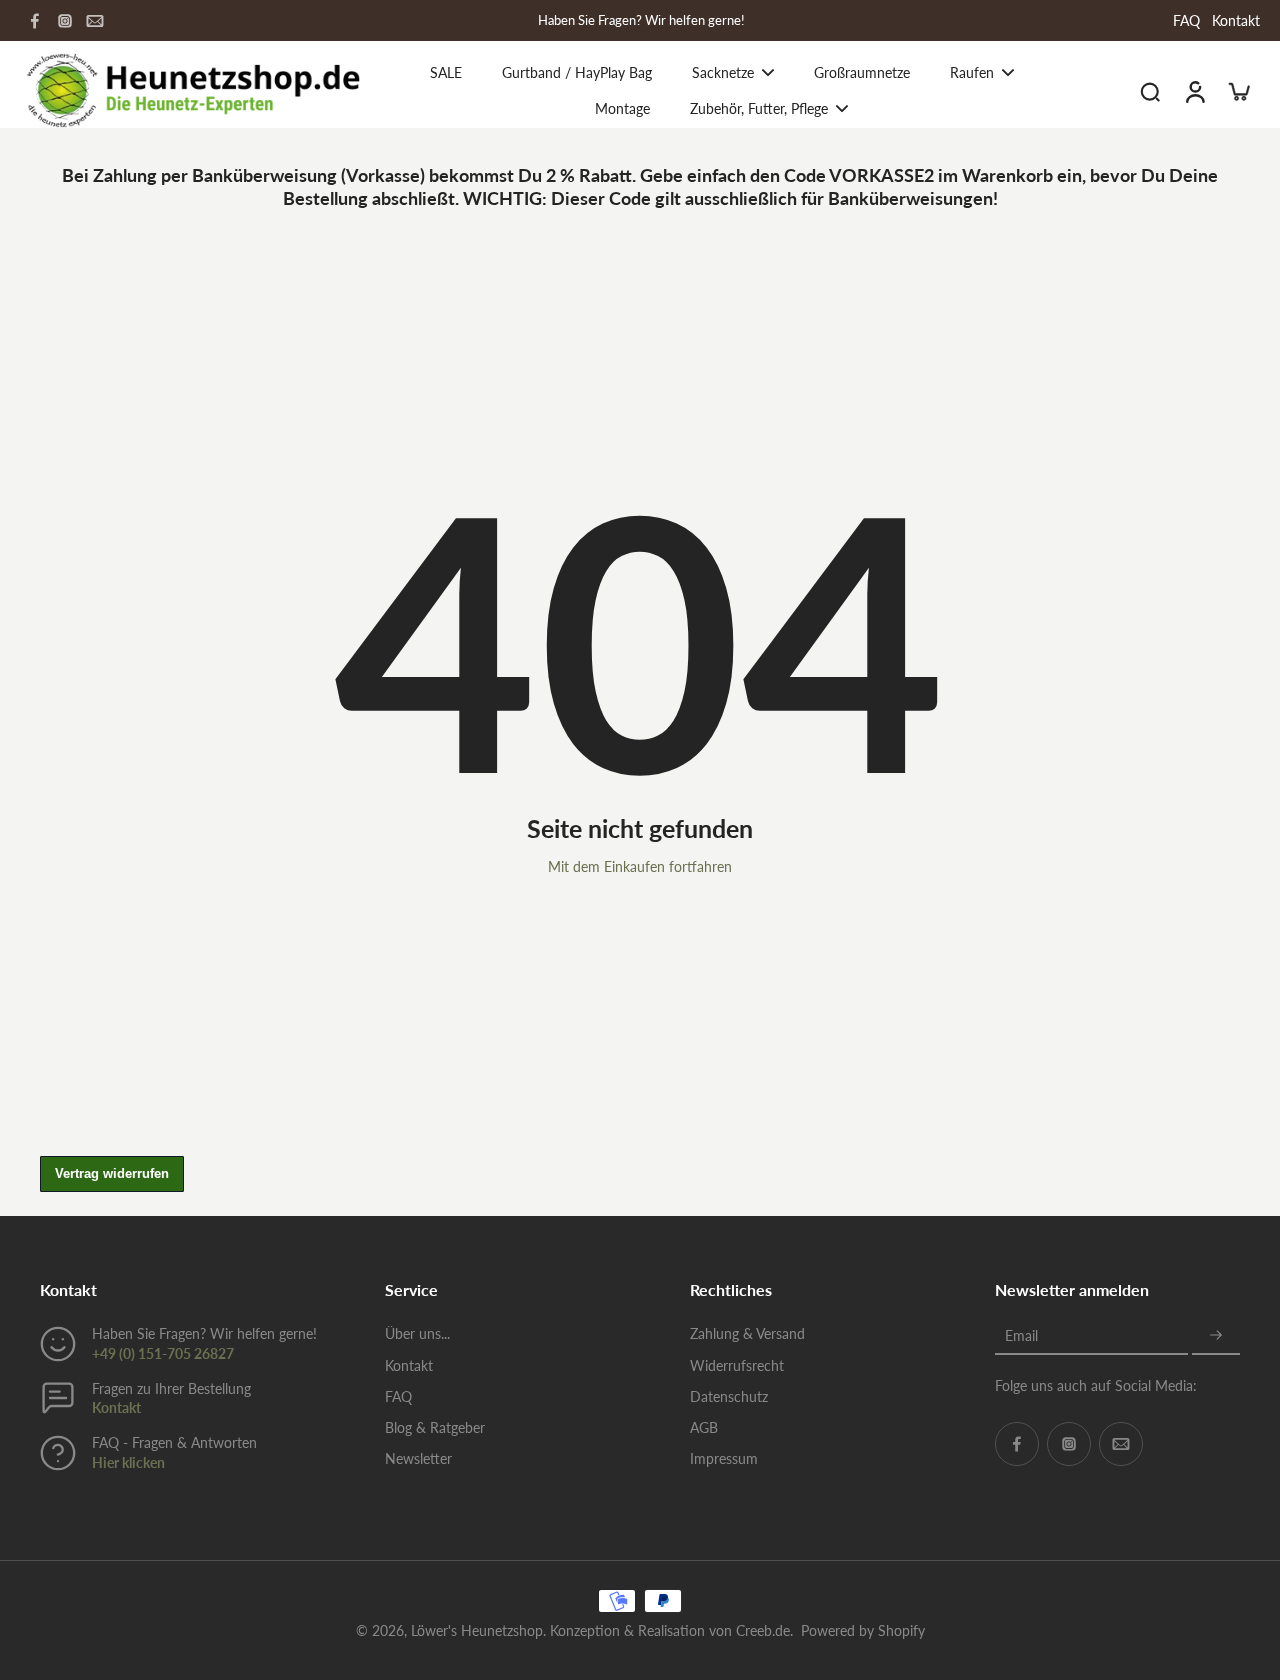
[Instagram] (65, 21)
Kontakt (1236, 20)
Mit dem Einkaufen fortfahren (640, 866)
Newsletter (418, 1458)
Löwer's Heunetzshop (477, 1630)
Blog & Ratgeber (435, 1427)
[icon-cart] (1238, 91)
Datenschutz (729, 1396)
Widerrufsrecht (737, 1365)
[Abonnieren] (1216, 1335)
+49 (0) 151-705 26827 (163, 1353)
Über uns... (417, 1333)
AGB (704, 1427)
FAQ (1186, 20)
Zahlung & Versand (747, 1333)
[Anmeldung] (1194, 90)
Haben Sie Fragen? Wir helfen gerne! (641, 20)
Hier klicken (128, 1462)
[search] (1150, 91)
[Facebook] (35, 21)
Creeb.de (763, 1630)
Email (1021, 1335)
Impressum (724, 1458)
